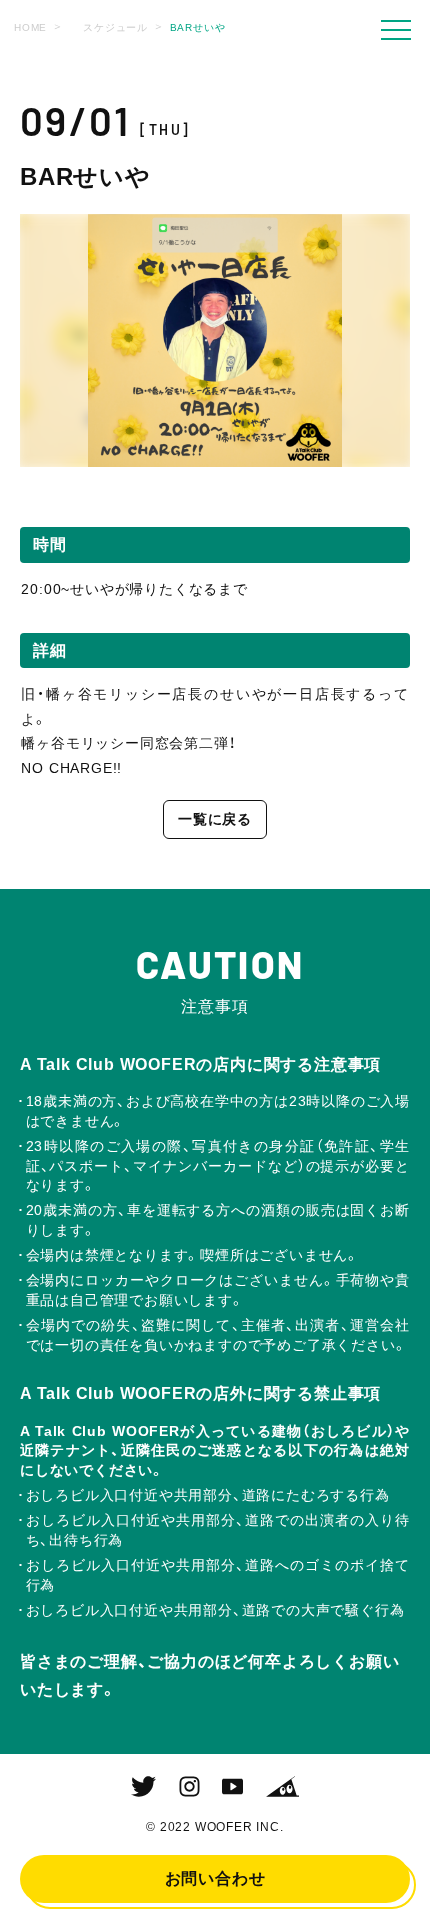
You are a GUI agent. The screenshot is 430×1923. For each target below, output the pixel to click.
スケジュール (115, 27)
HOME (30, 27)
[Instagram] (189, 1787)
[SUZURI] (282, 1787)
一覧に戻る (215, 819)
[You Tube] (232, 1787)
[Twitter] (143, 1787)
